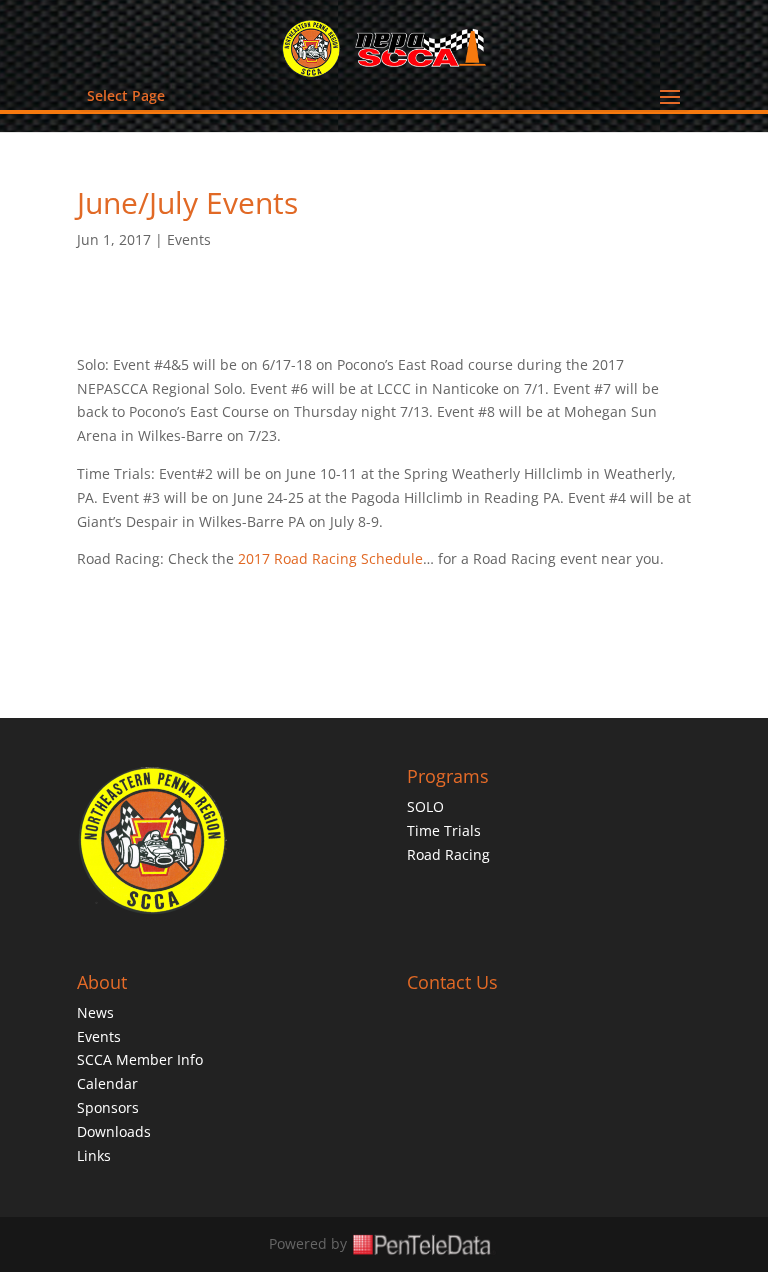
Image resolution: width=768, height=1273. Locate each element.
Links (94, 1155)
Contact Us (452, 982)
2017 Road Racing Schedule (330, 558)
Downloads (114, 1131)
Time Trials (444, 830)
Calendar (107, 1083)
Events (189, 239)
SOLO (425, 806)
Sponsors (108, 1107)
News (95, 1012)
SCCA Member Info (140, 1059)
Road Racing (448, 854)
